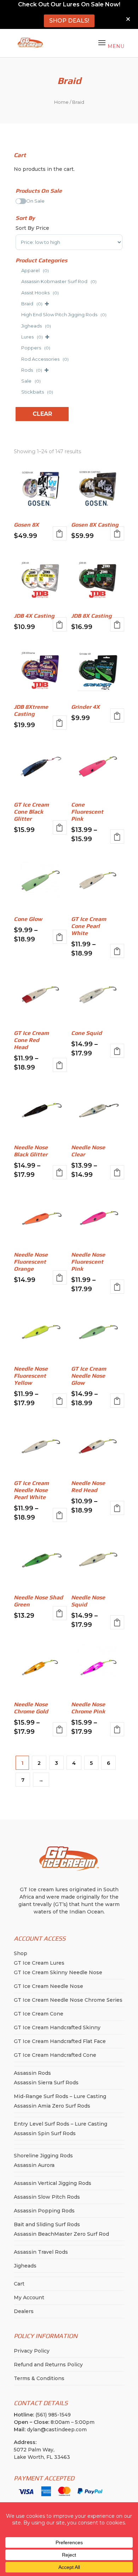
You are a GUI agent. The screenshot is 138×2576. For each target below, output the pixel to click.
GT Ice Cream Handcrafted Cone (55, 2055)
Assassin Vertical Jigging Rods (53, 2183)
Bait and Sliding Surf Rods (47, 2224)
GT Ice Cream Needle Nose (48, 1986)
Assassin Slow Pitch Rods (47, 2197)
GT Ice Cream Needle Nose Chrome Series (68, 2000)
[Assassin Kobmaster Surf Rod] (18, 281)
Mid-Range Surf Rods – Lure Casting (60, 2096)
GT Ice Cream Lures (39, 1963)
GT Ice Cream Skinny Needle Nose (58, 1972)
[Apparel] (18, 270)
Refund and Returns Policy (48, 2365)
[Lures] (18, 336)
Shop (21, 1953)
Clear (42, 414)
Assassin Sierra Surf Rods (46, 2083)
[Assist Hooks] (18, 292)
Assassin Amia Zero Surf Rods (52, 2106)
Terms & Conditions (39, 2378)
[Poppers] (18, 347)
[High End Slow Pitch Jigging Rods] (18, 314)
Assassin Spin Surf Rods (45, 2133)
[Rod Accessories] (18, 358)
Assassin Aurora (34, 2165)
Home (61, 102)
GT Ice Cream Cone (39, 2014)
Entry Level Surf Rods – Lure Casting (61, 2124)
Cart (19, 2284)
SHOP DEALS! (69, 21)
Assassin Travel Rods (41, 2252)
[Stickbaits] (18, 391)
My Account (29, 2298)
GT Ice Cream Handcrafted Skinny (57, 2027)
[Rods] (18, 369)
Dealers (24, 2311)
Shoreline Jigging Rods (43, 2156)
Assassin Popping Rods (44, 2211)
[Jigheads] (18, 325)
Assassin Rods (32, 2073)
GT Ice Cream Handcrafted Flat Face (60, 2041)
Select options (60, 533)
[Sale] (18, 380)
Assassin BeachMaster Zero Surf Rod (61, 2234)
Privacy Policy (32, 2351)
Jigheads (25, 2266)
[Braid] (18, 303)
